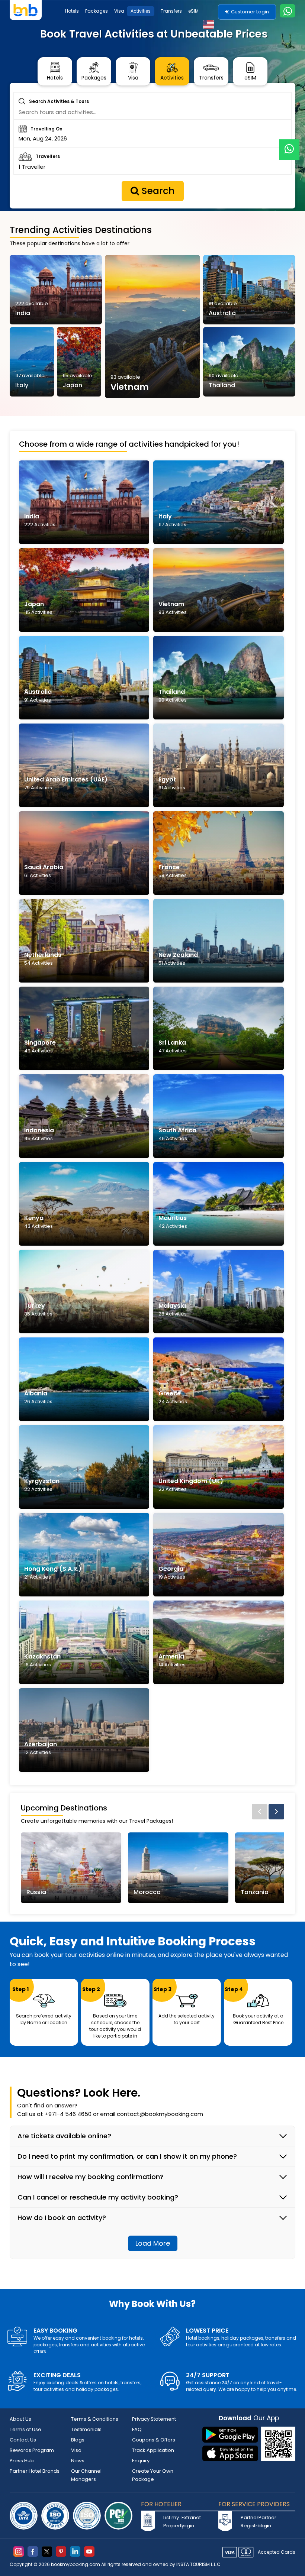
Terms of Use (25, 2429)
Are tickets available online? (64, 2136)
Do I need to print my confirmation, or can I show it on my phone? (127, 2156)
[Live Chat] (289, 145)
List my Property (171, 2522)
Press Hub (22, 2461)
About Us (20, 2419)
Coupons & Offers (154, 2440)
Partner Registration (249, 2522)
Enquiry (141, 2461)
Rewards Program (32, 2450)
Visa (119, 11)
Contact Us (23, 2440)
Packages (97, 11)
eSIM (193, 11)
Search (157, 191)
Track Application (153, 2450)
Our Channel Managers (86, 2475)
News (78, 2461)
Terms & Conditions (95, 2419)
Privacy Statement (154, 2419)
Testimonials (86, 2429)
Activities (141, 11)
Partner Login (267, 2522)
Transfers (171, 11)
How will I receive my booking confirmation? (91, 2177)
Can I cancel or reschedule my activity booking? (98, 2197)
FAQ (137, 2429)
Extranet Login (190, 2522)
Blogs (78, 2440)
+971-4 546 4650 (68, 2114)
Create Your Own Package (153, 2475)
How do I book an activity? (62, 2218)
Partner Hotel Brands (35, 2471)
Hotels (72, 11)
